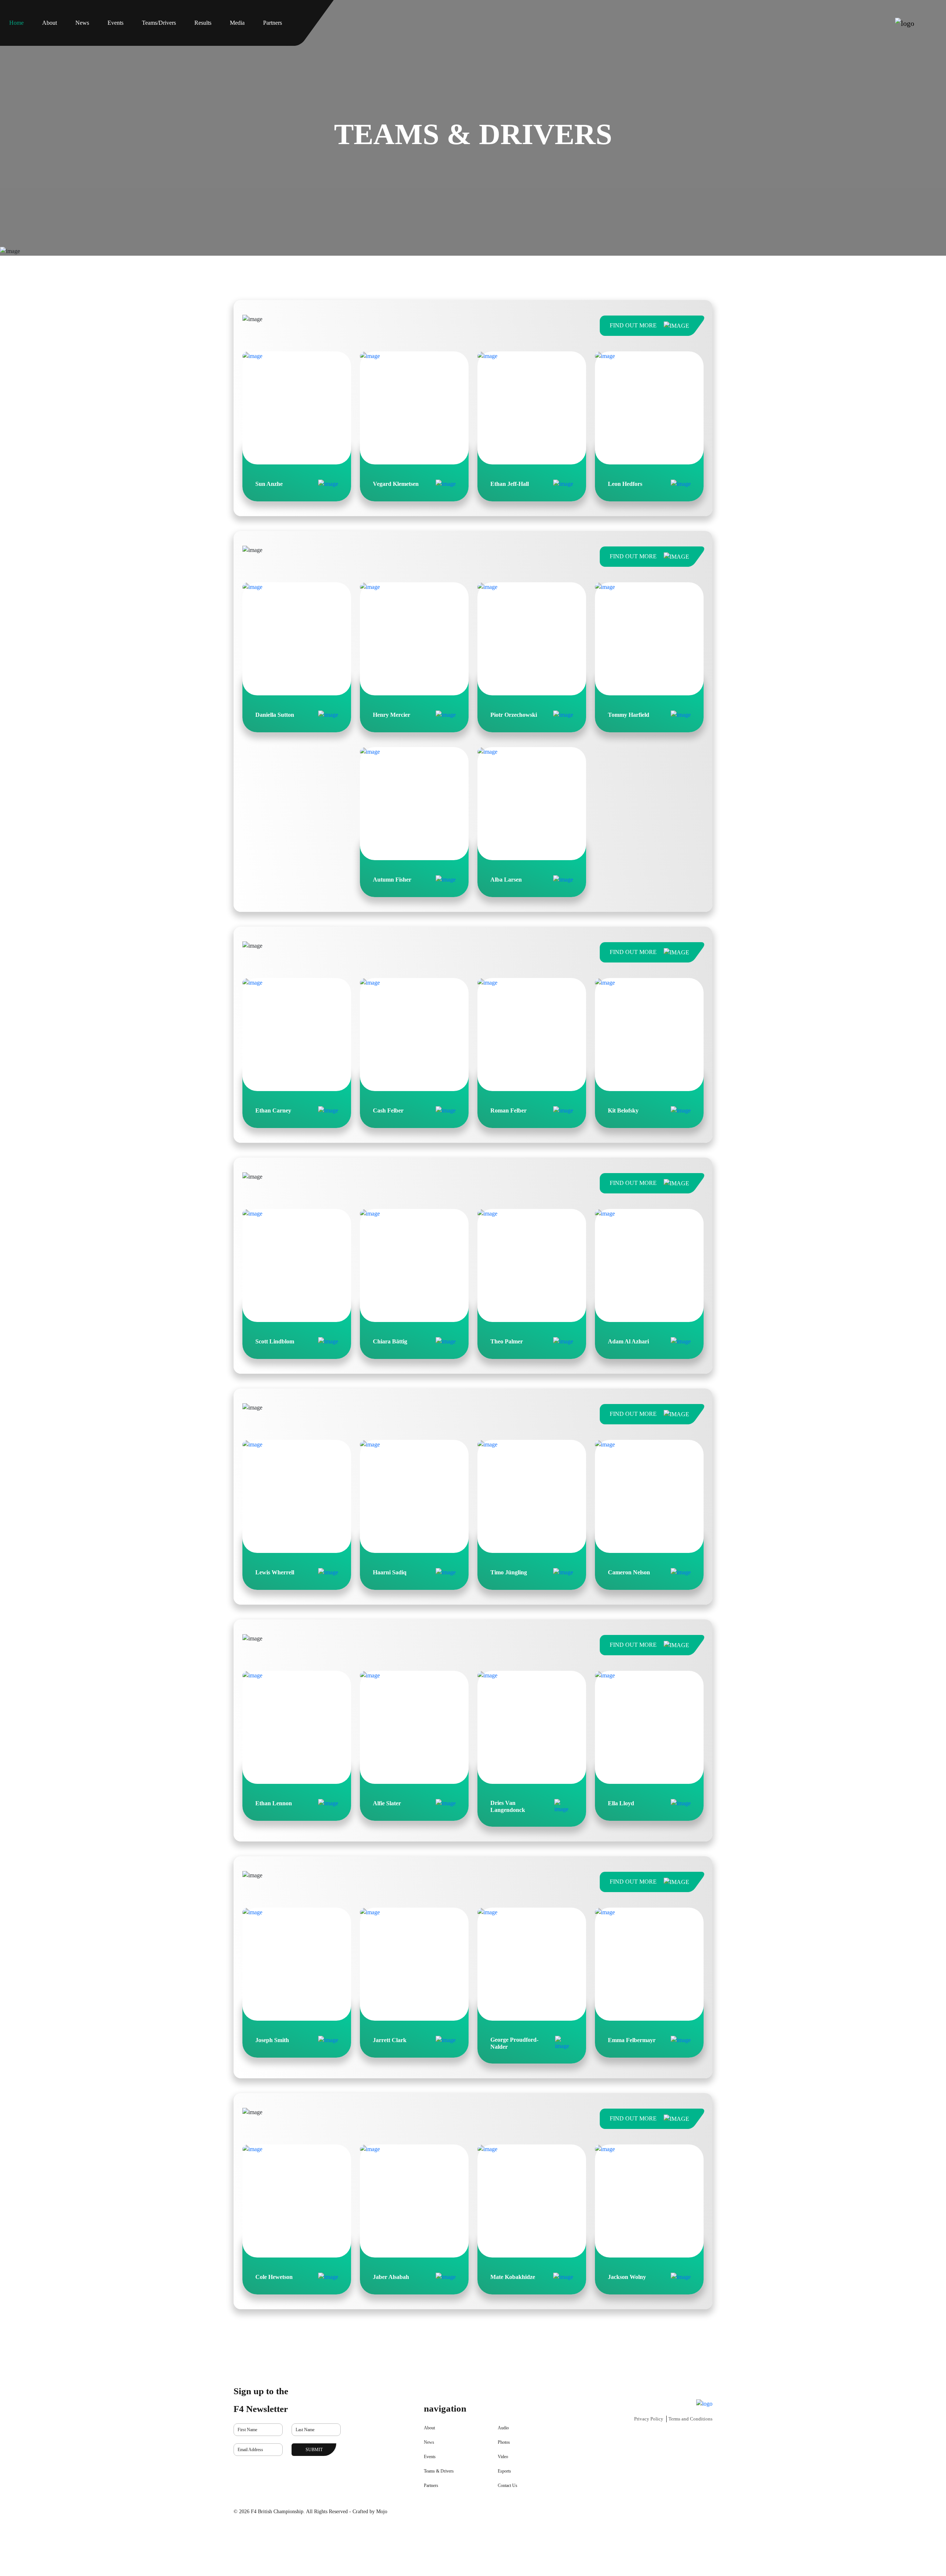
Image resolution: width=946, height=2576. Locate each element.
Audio (503, 2428)
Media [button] (237, 23)
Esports (504, 2471)
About (429, 2428)
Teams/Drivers (159, 23)
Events (430, 2457)
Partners (273, 23)
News (82, 23)
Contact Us (508, 2485)
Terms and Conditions (690, 2419)
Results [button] (203, 23)
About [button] (50, 23)
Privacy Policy (649, 2419)
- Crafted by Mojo (368, 2512)
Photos (504, 2442)
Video (503, 2457)
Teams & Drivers (439, 2471)
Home (16, 23)
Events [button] (115, 23)
